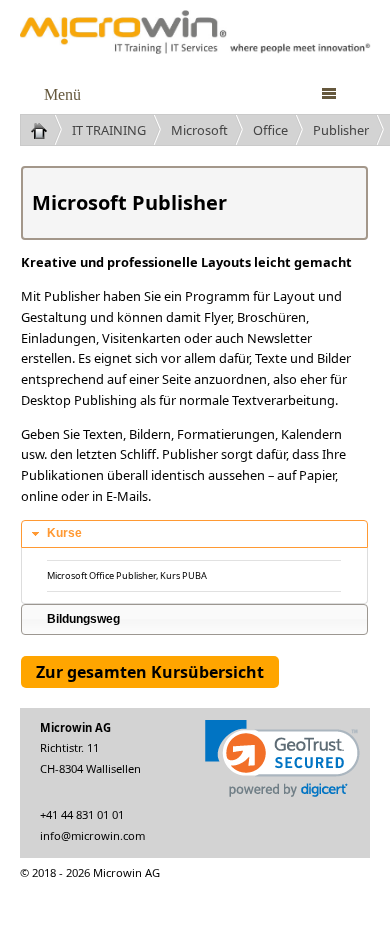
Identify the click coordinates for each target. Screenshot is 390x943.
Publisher (341, 130)
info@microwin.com (92, 835)
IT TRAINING (109, 130)
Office (270, 130)
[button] (282, 758)
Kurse (64, 533)
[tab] (194, 534)
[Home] (46, 130)
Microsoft (199, 130)
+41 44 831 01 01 (82, 814)
